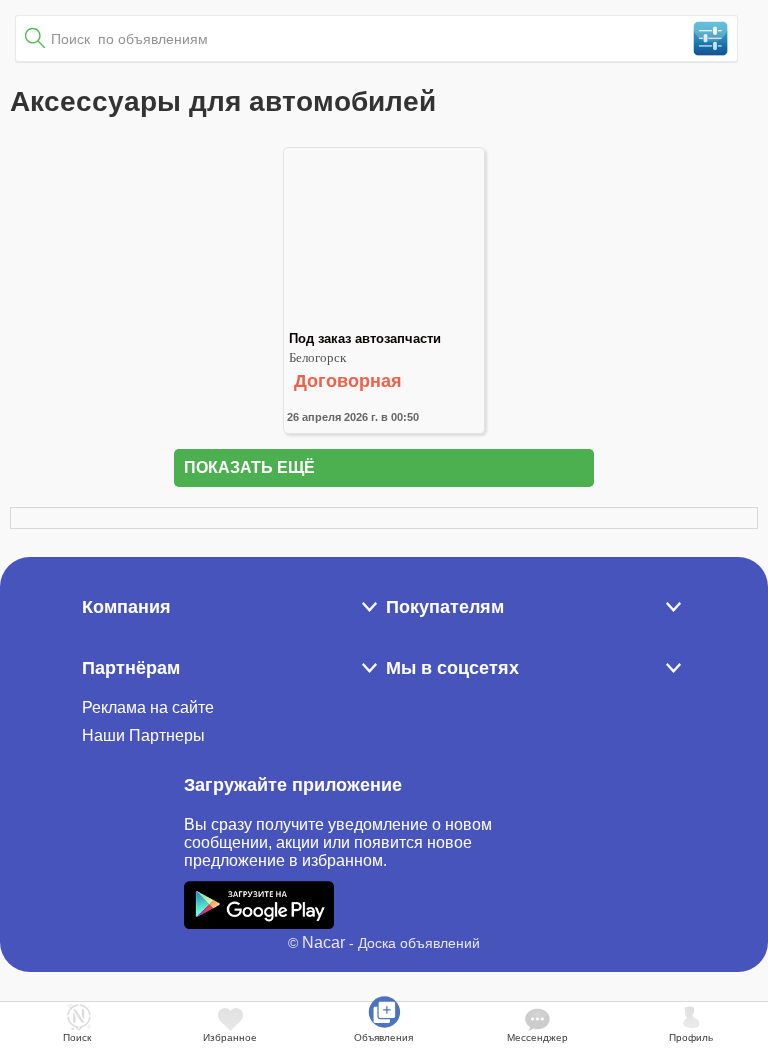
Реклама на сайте (148, 707)
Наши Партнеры (143, 735)
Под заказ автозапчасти (365, 338)
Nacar (323, 942)
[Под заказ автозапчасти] (384, 322)
